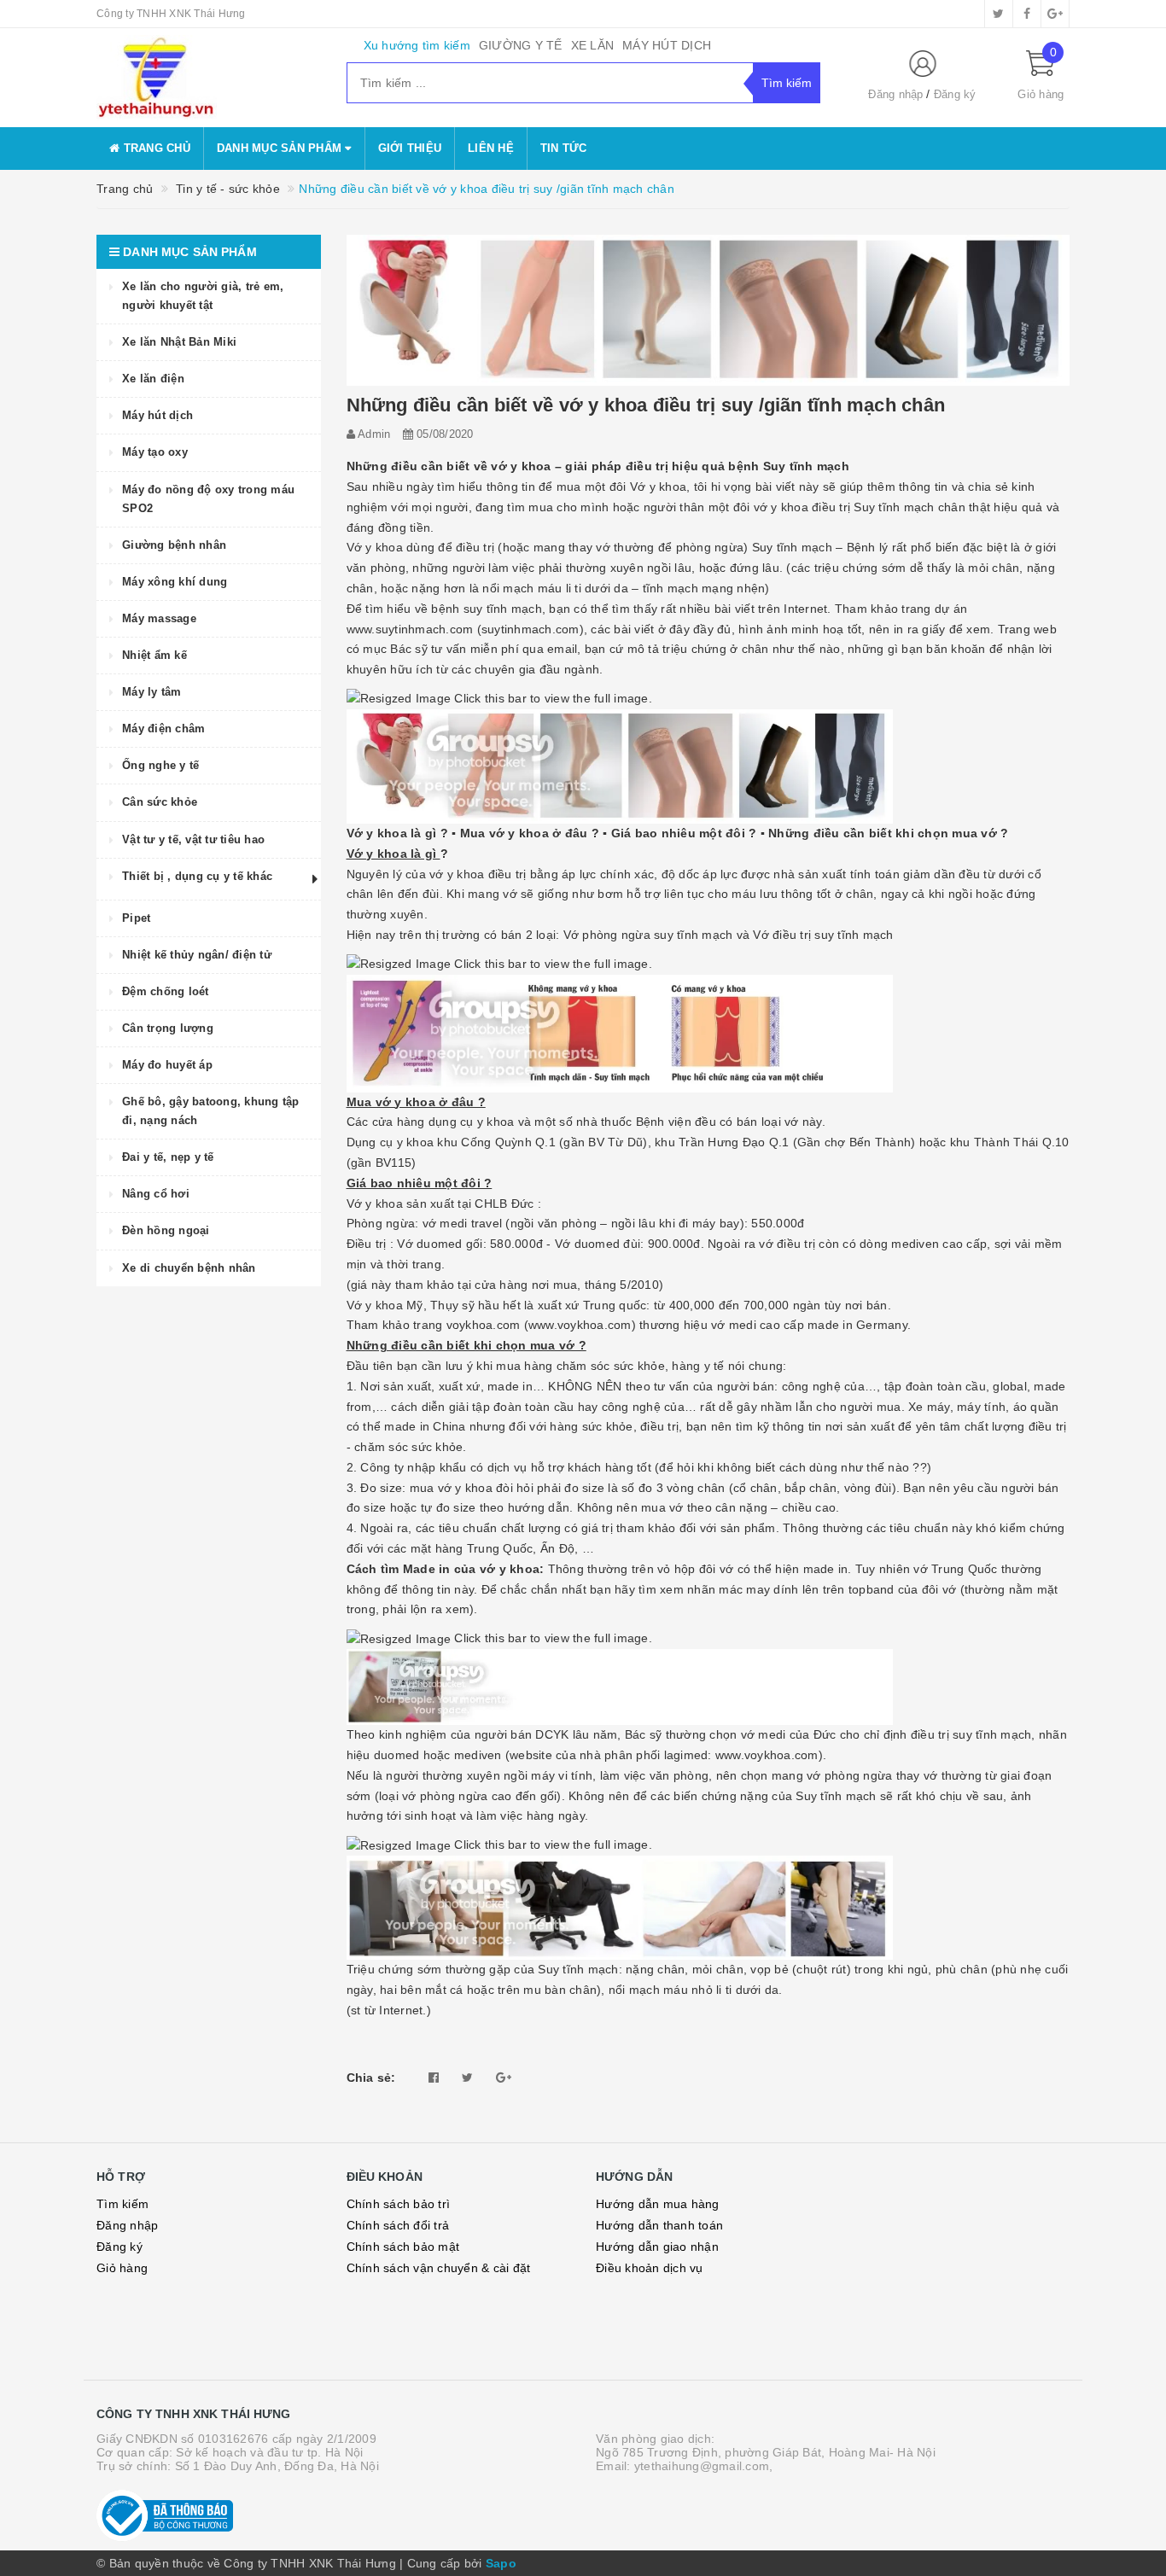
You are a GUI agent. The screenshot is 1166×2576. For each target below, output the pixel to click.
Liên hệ (491, 148)
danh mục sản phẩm (281, 148)
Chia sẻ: (371, 2078)
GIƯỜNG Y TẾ (521, 45)
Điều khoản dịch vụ (650, 2268)
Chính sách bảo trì (399, 2204)
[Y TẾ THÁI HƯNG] (209, 78)
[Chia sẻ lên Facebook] (434, 2078)
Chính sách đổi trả (398, 2225)
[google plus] (1055, 14)
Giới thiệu (410, 148)
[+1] (504, 2078)
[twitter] (999, 14)
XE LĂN (593, 45)
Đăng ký (955, 94)
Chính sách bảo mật (403, 2247)
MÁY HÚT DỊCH (667, 45)
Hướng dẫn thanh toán (659, 2225)
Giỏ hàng (122, 2268)
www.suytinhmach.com (410, 629)
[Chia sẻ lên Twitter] (467, 2078)
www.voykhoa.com (580, 1325)
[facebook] (1027, 14)
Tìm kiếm (122, 2204)
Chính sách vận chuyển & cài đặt (439, 2268)
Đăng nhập (895, 94)
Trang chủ (155, 148)
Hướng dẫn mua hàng (658, 2204)
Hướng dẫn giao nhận (657, 2247)
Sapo (501, 2563)
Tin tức (564, 148)
